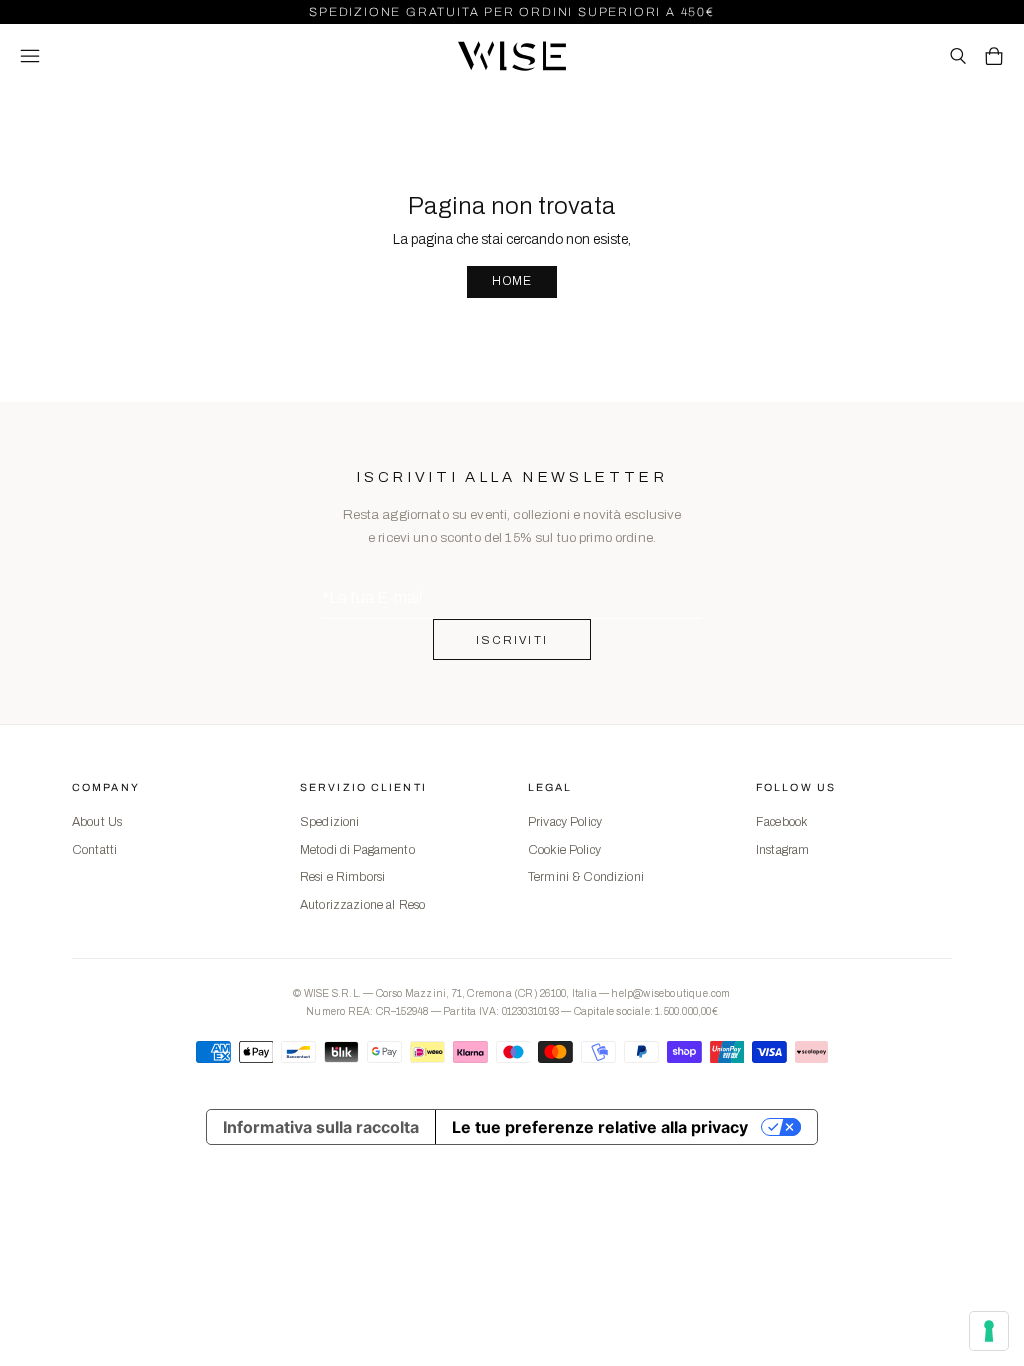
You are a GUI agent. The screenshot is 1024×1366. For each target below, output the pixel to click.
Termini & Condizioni (586, 877)
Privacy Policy (565, 822)
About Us (97, 822)
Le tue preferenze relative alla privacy (600, 1127)
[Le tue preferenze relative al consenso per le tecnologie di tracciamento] (989, 1331)
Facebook (781, 822)
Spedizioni (329, 822)
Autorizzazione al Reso (362, 905)
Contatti (94, 850)
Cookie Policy (564, 850)
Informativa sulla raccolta (321, 1127)
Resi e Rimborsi (342, 877)
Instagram (782, 850)
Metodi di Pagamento (357, 850)
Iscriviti (512, 640)
